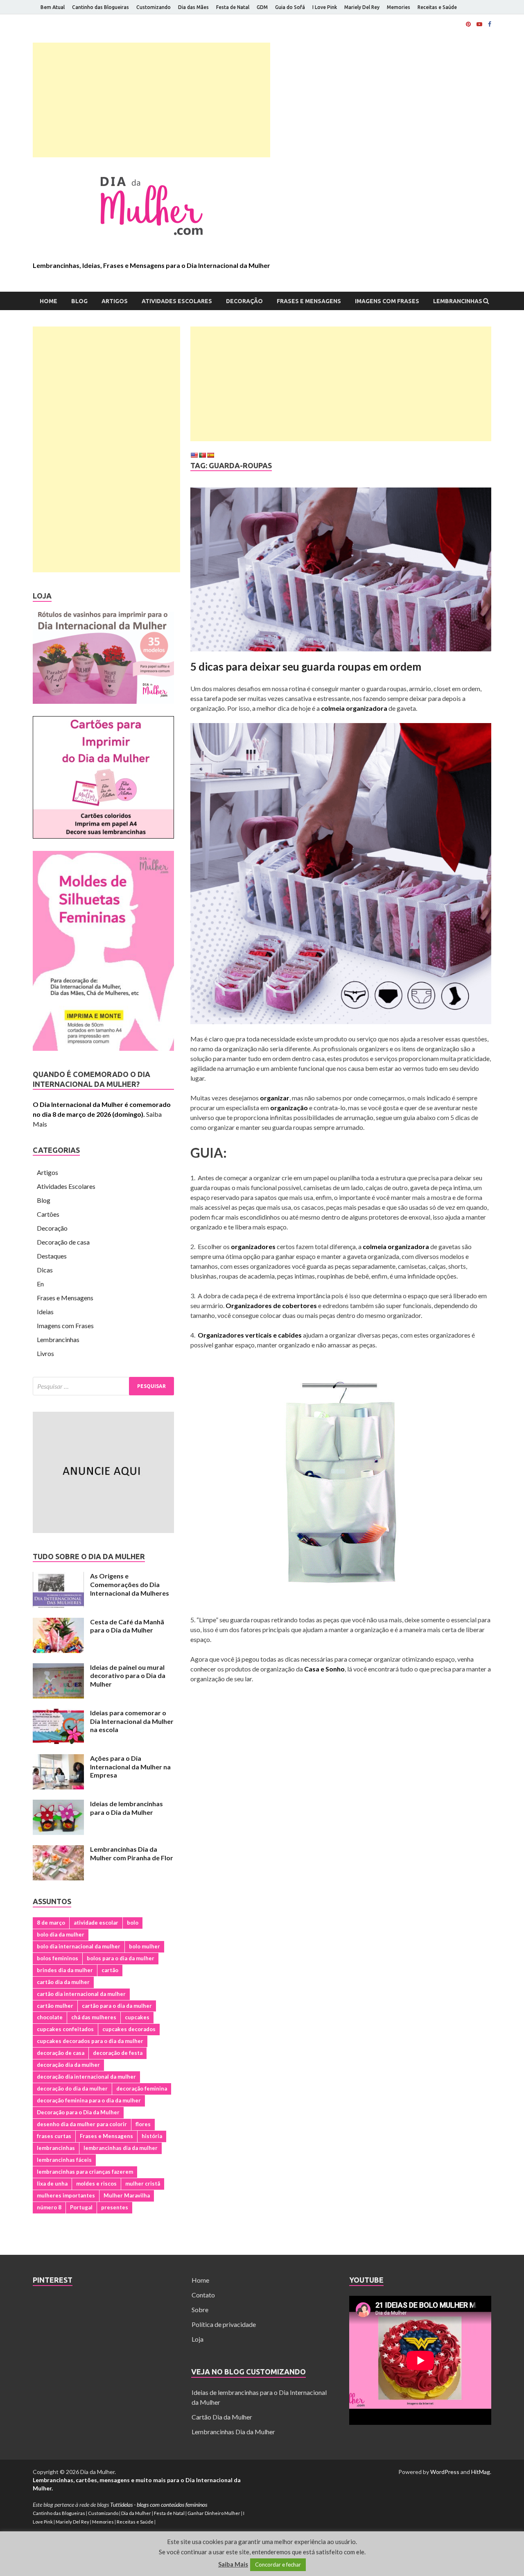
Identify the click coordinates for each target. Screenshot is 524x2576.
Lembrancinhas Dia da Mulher (233, 2432)
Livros (45, 1353)
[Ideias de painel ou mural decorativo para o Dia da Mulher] (58, 1668)
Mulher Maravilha (127, 2195)
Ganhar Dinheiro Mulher (214, 2513)
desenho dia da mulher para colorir (82, 2124)
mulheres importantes (66, 2195)
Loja (198, 2339)
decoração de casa (61, 2053)
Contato (203, 2295)
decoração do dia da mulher (72, 2088)
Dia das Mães (193, 7)
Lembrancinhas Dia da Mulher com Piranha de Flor (132, 1853)
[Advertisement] (151, 100)
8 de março (51, 1923)
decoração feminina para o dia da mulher (89, 2100)
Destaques (52, 1256)
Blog (79, 301)
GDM (262, 7)
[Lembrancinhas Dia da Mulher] (103, 701)
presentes (115, 2207)
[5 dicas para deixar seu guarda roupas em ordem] (341, 573)
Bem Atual (53, 7)
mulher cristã (143, 2184)
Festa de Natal (233, 7)
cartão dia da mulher (63, 1982)
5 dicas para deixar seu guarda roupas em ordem (306, 667)
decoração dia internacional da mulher (86, 2077)
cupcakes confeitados (65, 2029)
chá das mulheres (94, 2017)
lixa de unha (52, 2184)
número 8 (49, 2207)
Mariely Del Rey (362, 7)
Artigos (115, 301)
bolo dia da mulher (61, 1934)
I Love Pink (325, 7)
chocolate (50, 2017)
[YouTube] (479, 24)
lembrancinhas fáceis (64, 2160)
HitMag (481, 2472)
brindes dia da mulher (65, 1970)
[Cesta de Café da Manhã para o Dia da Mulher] (58, 1622)
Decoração (244, 301)
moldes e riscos (96, 2184)
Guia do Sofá (290, 7)
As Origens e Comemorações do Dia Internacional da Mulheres (130, 1584)
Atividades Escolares (177, 301)
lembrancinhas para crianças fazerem (85, 2172)
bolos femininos (58, 1958)
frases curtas (54, 2136)
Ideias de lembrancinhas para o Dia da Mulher (126, 1808)
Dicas (45, 1270)
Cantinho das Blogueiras (101, 7)
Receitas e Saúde (437, 7)
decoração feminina (142, 2088)
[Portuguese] (202, 455)
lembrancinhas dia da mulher (121, 2148)
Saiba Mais (233, 2564)
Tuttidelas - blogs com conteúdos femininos (159, 2505)
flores (143, 2124)
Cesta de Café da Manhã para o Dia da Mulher (127, 1626)
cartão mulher (55, 2006)
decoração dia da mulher (68, 2065)
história (152, 2136)
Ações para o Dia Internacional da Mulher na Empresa (130, 1767)
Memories (399, 7)
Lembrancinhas (458, 301)
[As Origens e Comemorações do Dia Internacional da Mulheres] (58, 1577)
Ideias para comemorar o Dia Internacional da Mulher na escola (132, 1721)
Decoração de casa (63, 1242)
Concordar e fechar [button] (278, 2565)
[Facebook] (490, 24)
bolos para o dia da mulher (121, 1958)
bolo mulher (145, 1946)
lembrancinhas (56, 2148)
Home (49, 301)
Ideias (45, 1312)
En (40, 1284)
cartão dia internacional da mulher (81, 1994)
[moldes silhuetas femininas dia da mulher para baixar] (103, 1048)
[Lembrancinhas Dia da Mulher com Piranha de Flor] (58, 1850)
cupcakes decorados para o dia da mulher (90, 2041)
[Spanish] (210, 455)
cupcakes (137, 2017)
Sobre (200, 2310)
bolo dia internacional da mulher (79, 1946)
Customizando (154, 7)
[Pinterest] (468, 24)
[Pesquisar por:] (103, 1386)
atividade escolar (96, 1923)
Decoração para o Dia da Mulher (78, 2112)
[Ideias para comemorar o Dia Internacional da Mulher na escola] (58, 1713)
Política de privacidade (224, 2324)
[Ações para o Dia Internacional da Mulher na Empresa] (58, 1759)
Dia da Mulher (136, 2513)
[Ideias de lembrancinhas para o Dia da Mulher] (58, 1804)
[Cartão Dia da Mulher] (103, 836)
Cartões (48, 1214)
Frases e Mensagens (309, 301)
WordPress (445, 2472)
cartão (110, 1970)
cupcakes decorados (129, 2029)
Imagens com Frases (387, 301)
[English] (194, 455)
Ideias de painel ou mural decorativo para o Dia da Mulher (128, 1676)
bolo (133, 1923)
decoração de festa (118, 2053)
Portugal (81, 2207)
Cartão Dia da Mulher (222, 2417)
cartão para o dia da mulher (117, 2006)
